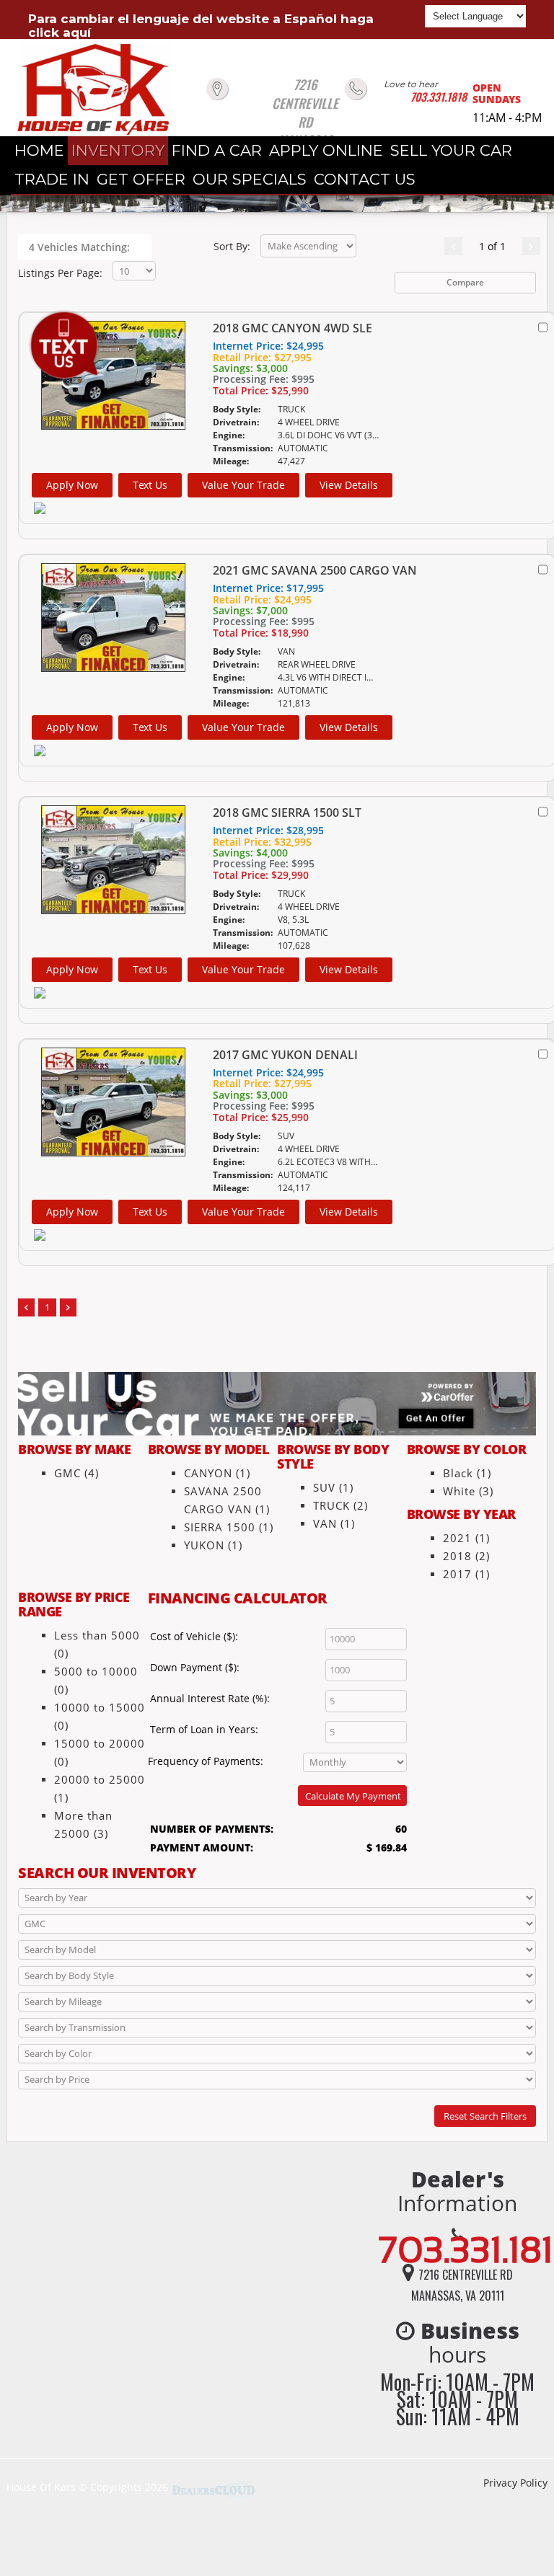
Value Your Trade (243, 485)
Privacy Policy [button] (515, 2483)
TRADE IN (52, 179)
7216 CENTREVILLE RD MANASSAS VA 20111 (305, 122)
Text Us (150, 485)
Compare (465, 282)
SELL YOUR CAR (451, 150)
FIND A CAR (217, 150)
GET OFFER (141, 179)
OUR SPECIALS (250, 179)
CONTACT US (365, 179)
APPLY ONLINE (326, 150)
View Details (349, 485)
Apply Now (72, 485)
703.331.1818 (439, 97)
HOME (39, 150)
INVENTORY (118, 150)
